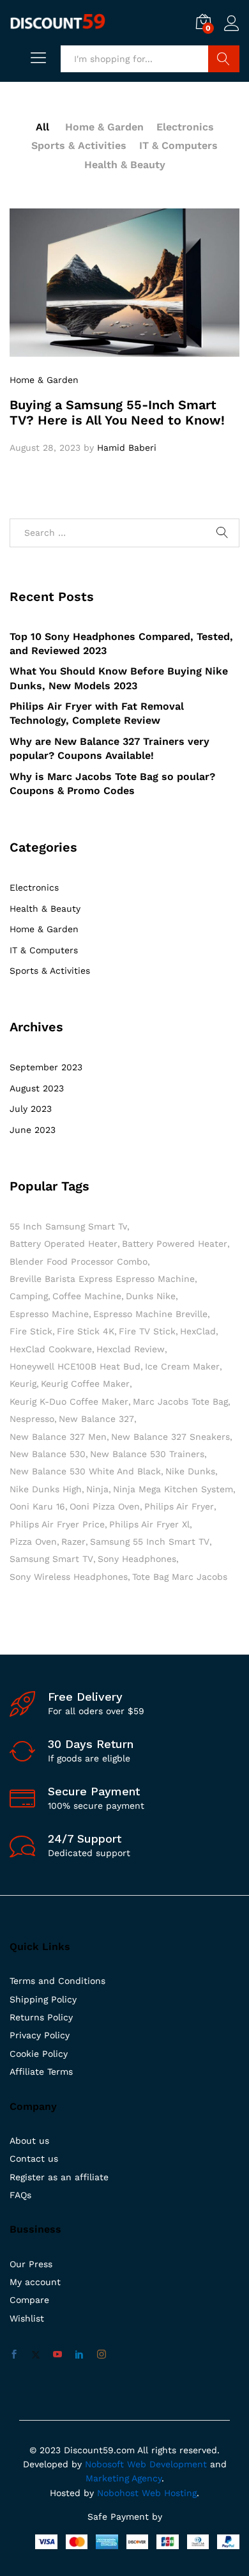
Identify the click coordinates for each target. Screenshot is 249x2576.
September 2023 (46, 1067)
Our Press (31, 2264)
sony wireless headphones (69, 1577)
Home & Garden (104, 127)
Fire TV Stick (147, 1331)
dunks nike (151, 1296)
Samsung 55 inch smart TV (150, 1542)
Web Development (167, 2464)
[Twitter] (36, 2355)
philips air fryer (179, 1506)
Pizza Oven (33, 1542)
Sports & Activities (79, 145)
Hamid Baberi (127, 448)
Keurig (23, 1384)
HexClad (198, 1331)
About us (29, 2141)
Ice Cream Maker (182, 1366)
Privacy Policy (40, 2035)
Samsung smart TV (51, 1559)
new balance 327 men (58, 1437)
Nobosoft (106, 2464)
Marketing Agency (124, 2478)
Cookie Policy (39, 2054)
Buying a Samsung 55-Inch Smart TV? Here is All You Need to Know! (117, 412)
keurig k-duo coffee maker (69, 1401)
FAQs (20, 2195)
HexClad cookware (51, 1349)
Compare (29, 2300)
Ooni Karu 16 (37, 1506)
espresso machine (49, 1314)
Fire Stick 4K (86, 1331)
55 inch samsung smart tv (68, 1226)
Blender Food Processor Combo (79, 1261)
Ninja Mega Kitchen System (173, 1489)
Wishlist (27, 2318)
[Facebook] (14, 2355)
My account (35, 2282)
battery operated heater (64, 1244)
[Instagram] (102, 2355)
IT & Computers (178, 145)
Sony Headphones (137, 1559)
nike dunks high (46, 1489)
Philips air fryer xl (149, 1524)
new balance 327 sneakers (170, 1437)
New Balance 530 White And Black (85, 1471)
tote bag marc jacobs (180, 1577)
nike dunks (190, 1471)
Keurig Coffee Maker (85, 1384)
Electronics (185, 127)
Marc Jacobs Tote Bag (180, 1401)
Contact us (34, 2158)
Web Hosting (169, 2493)
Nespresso (32, 1419)
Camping (29, 1296)
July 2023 (31, 1109)
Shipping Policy (43, 1999)
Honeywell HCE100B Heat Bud (75, 1366)
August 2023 (37, 1088)
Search (224, 59)
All (42, 127)
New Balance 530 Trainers (147, 1454)
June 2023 (33, 1130)
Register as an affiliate (59, 2177)
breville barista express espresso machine (102, 1279)
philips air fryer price (57, 1524)
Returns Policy (41, 2017)
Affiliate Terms (41, 2072)
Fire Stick (31, 1331)
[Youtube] (57, 2355)
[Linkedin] (79, 2355)
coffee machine (87, 1296)
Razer (73, 1542)
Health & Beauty (125, 165)
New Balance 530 (48, 1454)
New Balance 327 (96, 1419)
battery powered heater (175, 1244)
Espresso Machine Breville (150, 1314)
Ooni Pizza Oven (105, 1506)
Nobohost (118, 2493)
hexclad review (131, 1349)
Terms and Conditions (57, 1981)
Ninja (97, 1489)
